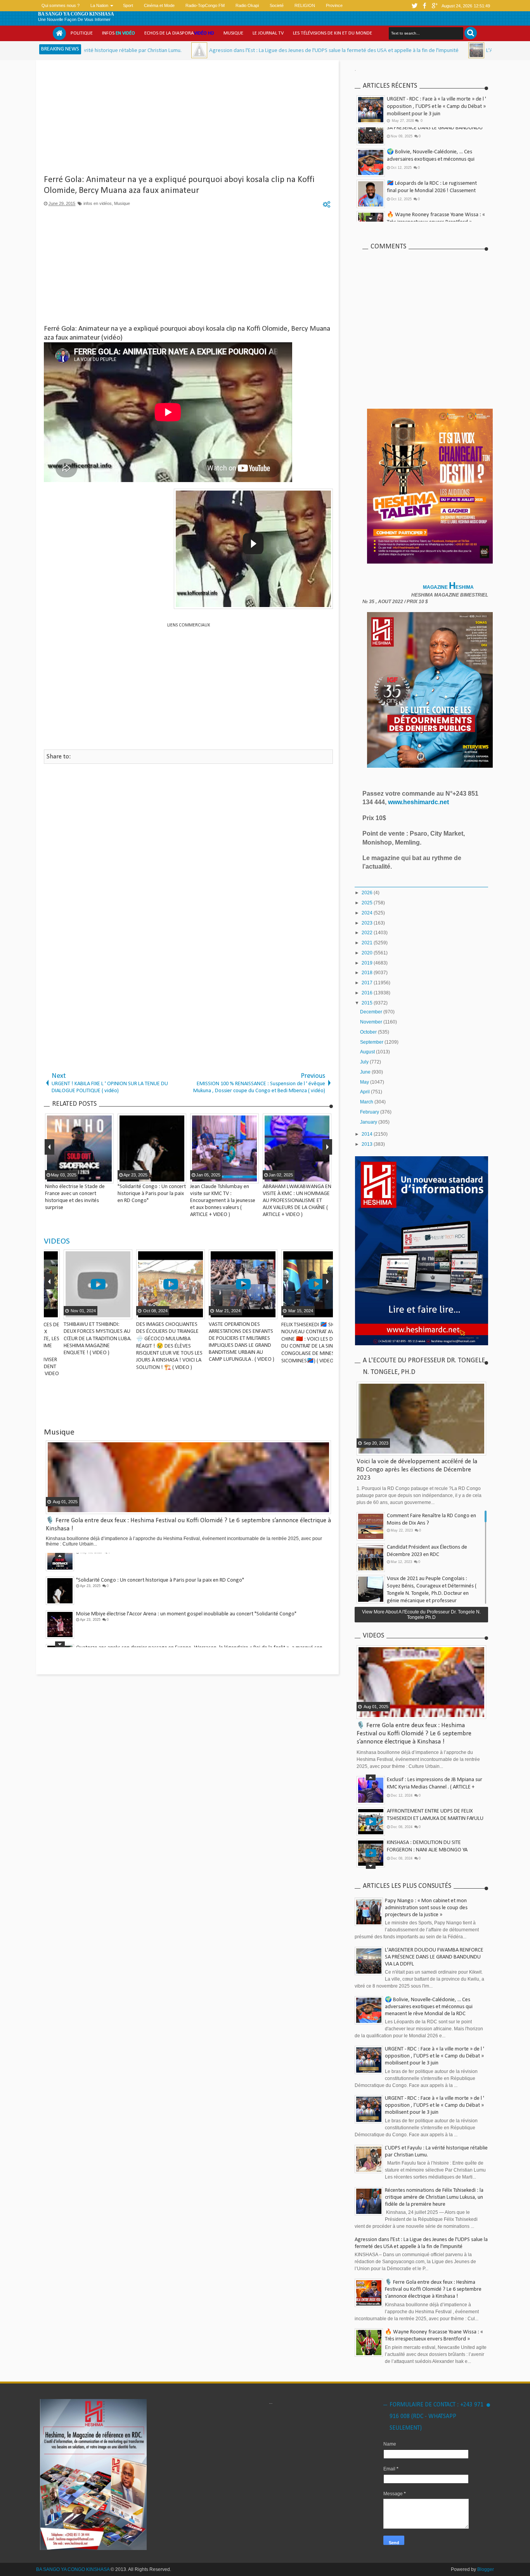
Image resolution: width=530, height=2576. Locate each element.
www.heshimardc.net (419, 802)
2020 (368, 953)
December (372, 1012)
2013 (368, 1144)
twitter (414, 6)
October (369, 1032)
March (367, 1102)
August (368, 1052)
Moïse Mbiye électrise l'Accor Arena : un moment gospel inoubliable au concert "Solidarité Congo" (186, 1593)
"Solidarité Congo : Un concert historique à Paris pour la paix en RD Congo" (160, 1559)
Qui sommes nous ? (61, 5)
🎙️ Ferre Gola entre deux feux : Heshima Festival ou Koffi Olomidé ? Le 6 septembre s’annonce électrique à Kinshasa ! (414, 1734)
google (435, 6)
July (365, 1062)
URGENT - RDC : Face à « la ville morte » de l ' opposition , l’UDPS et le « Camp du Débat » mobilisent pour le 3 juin (436, 107)
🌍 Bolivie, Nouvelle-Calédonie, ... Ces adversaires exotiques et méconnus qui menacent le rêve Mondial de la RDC (431, 140)
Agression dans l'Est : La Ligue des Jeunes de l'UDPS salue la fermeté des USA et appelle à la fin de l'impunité (224, 51)
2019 (368, 963)
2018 (368, 973)
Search (471, 33)
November (372, 1022)
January (369, 1122)
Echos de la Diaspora (179, 33)
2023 (368, 923)
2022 (368, 933)
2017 (368, 983)
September (372, 1042)
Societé (277, 5)
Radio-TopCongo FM (205, 5)
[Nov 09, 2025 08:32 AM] (366, 50)
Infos (119, 33)
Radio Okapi (247, 5)
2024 (368, 913)
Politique (82, 33)
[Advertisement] (188, 120)
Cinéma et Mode (159, 5)
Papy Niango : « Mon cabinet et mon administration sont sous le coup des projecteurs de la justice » (426, 1908)
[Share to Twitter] (98, 1313)
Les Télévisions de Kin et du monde (333, 33)
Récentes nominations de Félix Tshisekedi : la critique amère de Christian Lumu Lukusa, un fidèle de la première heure (434, 2197)
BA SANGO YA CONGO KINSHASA (76, 14)
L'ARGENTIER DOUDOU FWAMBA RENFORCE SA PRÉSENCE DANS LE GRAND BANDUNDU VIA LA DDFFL (434, 1957)
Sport (128, 5)
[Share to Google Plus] (107, 1313)
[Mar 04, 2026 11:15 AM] (89, 50)
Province (334, 5)
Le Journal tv (268, 33)
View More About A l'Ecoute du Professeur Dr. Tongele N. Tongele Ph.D (421, 1615)
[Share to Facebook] (88, 1313)
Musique (233, 33)
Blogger (486, 2569)
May (365, 1082)
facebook (424, 6)
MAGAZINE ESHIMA (449, 587)
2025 (368, 903)
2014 (368, 1134)
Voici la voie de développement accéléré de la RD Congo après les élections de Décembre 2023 (417, 1470)
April (365, 1092)
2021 (368, 943)
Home (59, 33)
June (366, 1072)
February (370, 1112)
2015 (368, 1003)
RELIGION (305, 5)
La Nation (99, 5)
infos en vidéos (98, 203)
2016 (368, 993)
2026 (368, 893)
